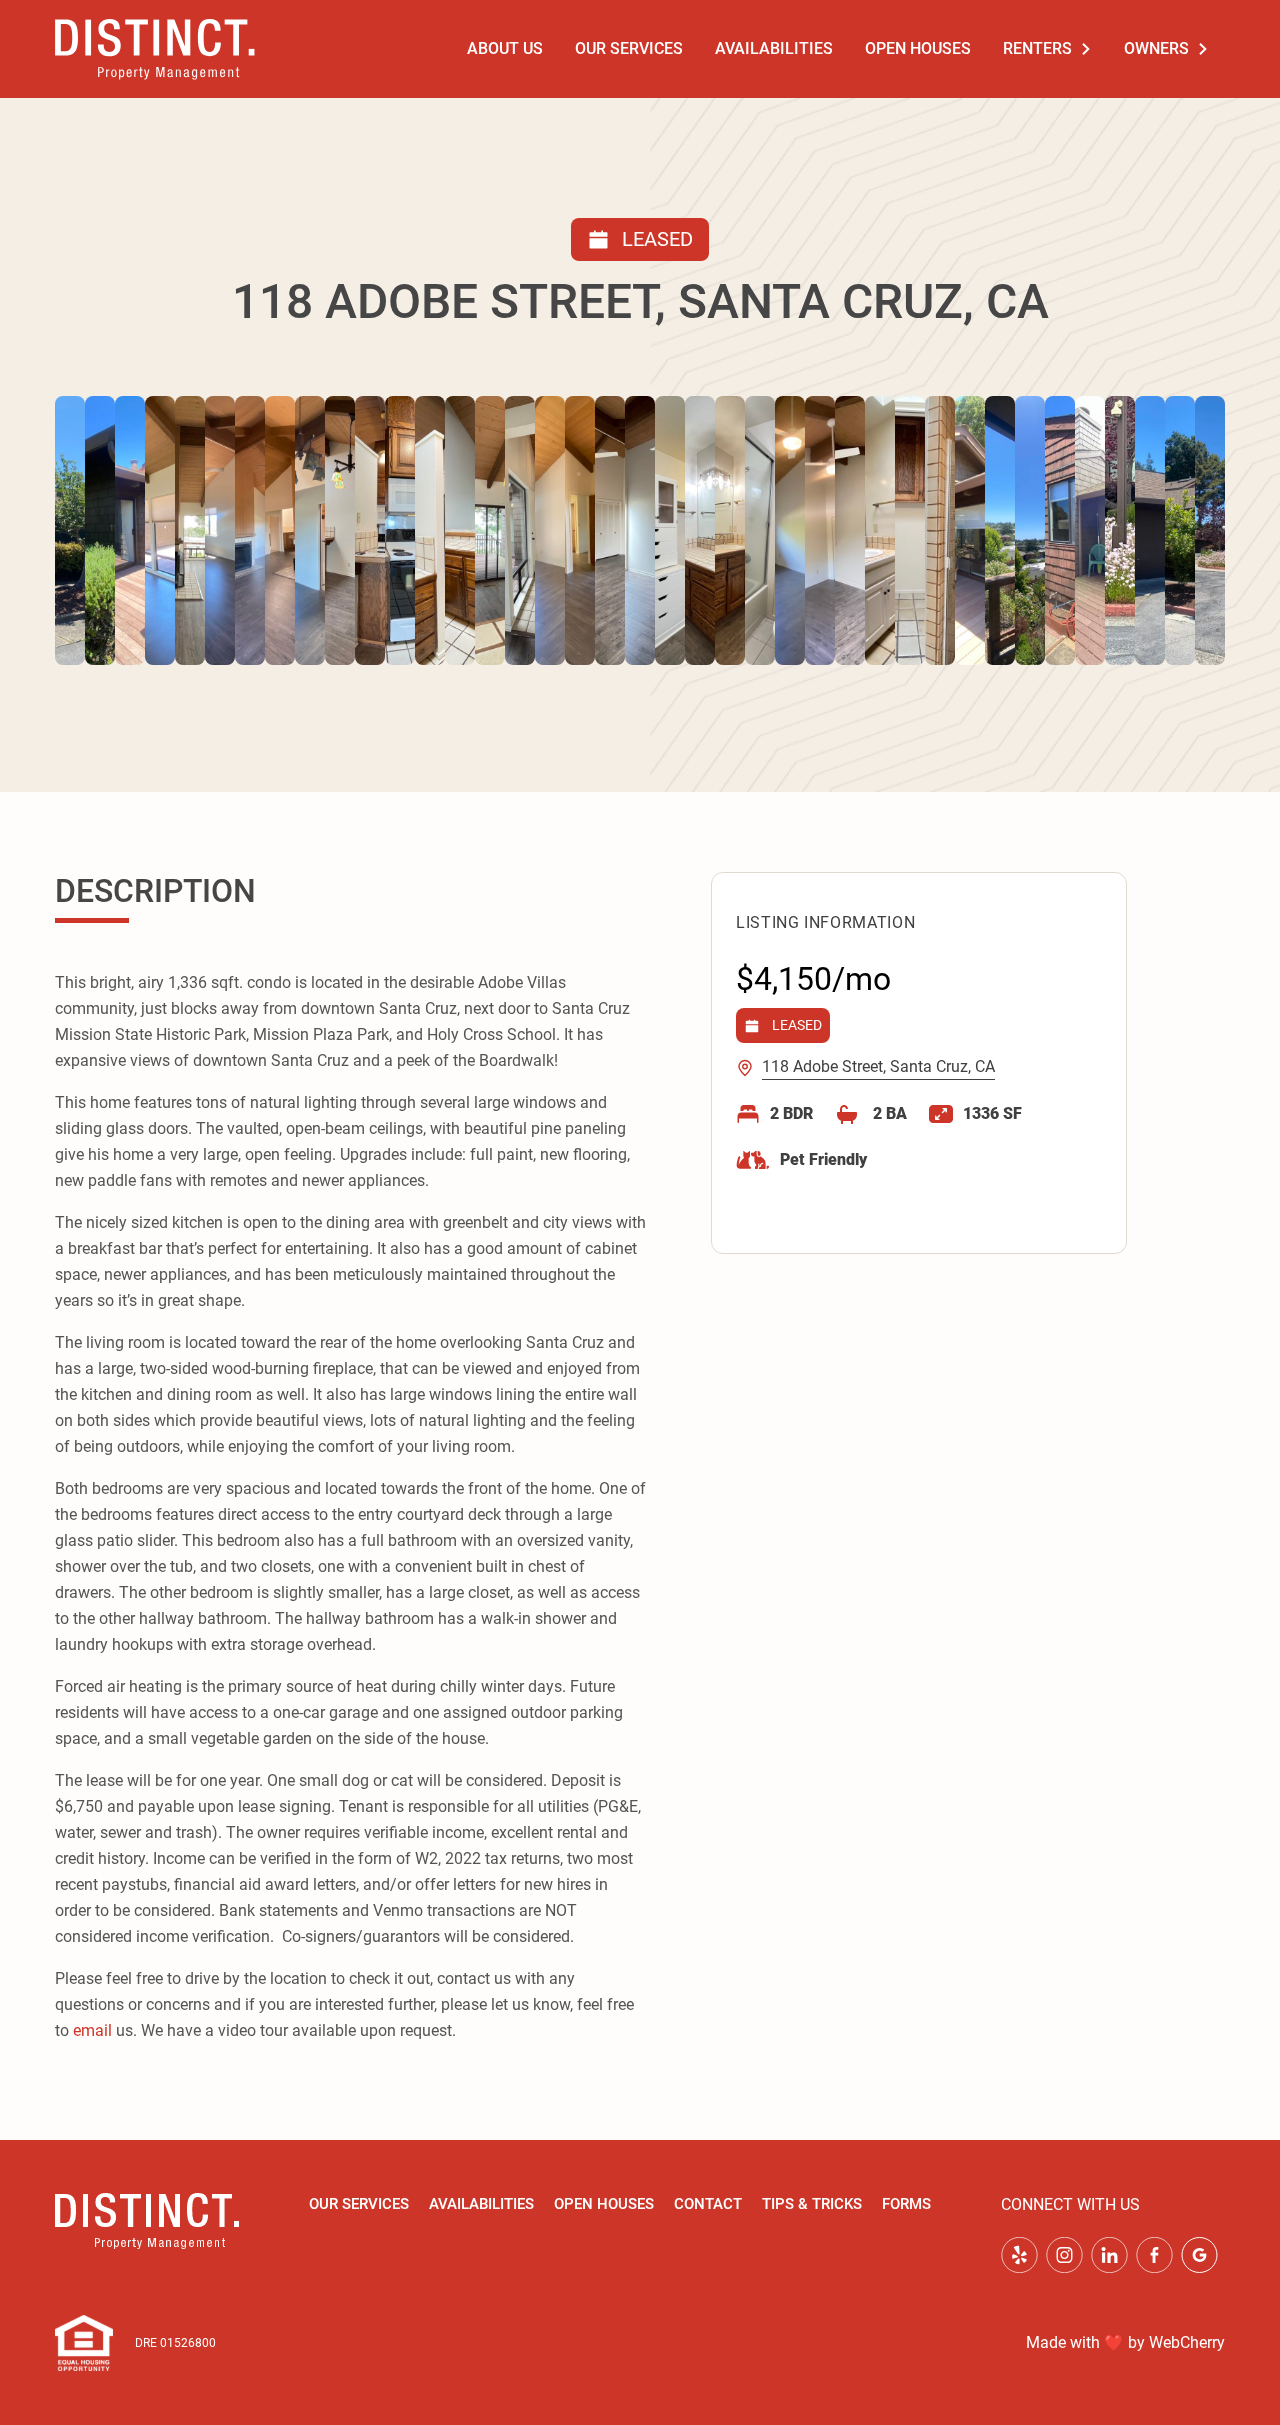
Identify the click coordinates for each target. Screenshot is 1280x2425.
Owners (1156, 48)
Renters (1037, 48)
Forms (906, 2204)
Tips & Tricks (812, 2204)
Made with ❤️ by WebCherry (1125, 2342)
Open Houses (918, 48)
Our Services (629, 48)
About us (505, 48)
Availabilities (774, 48)
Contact (708, 2204)
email (92, 2030)
